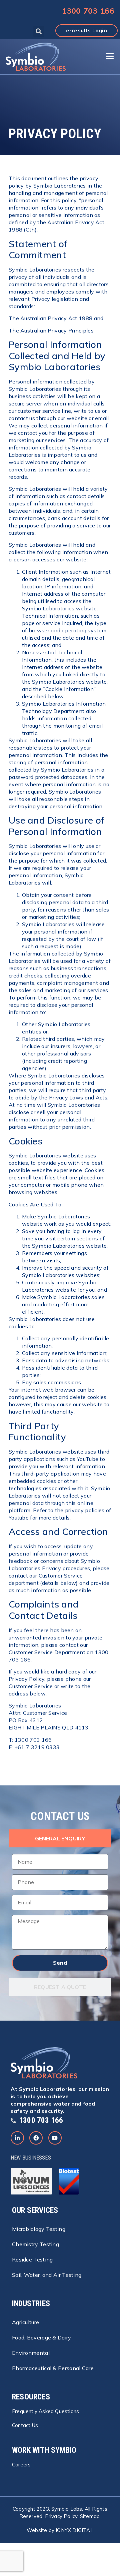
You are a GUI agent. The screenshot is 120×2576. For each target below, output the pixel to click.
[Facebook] (36, 2138)
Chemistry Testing (35, 2244)
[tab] (60, 1838)
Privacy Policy (61, 2516)
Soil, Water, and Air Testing (47, 2275)
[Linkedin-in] (17, 2138)
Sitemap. (90, 2516)
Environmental (31, 2353)
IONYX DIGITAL (74, 2530)
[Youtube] (55, 2138)
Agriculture (25, 2322)
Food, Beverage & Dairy (42, 2337)
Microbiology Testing (39, 2229)
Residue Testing (32, 2259)
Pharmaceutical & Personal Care (53, 2368)
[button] (39, 31)
